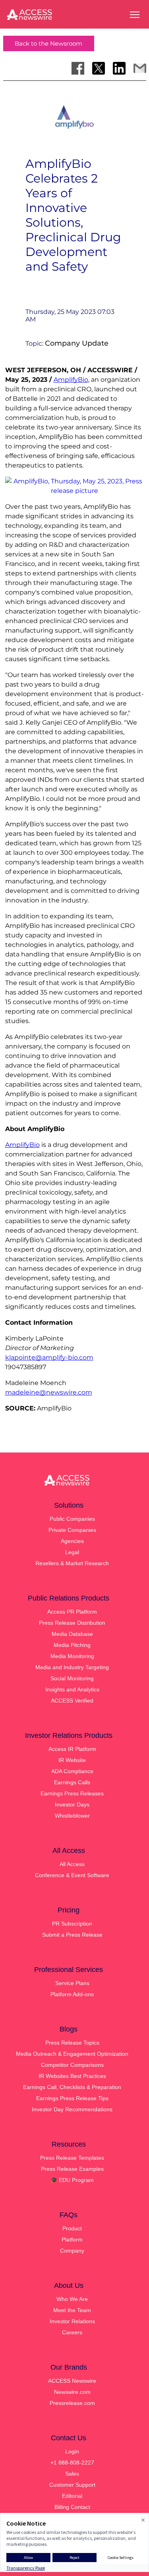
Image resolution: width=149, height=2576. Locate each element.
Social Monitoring (72, 1678)
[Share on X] (99, 68)
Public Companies (72, 1519)
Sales (72, 2474)
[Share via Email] (140, 68)
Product (72, 2228)
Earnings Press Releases (72, 1793)
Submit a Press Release (72, 1935)
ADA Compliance (72, 1771)
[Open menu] (135, 15)
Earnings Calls (72, 1782)
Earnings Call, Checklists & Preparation (72, 2087)
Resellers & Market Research (72, 1563)
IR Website (72, 1760)
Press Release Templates (72, 2158)
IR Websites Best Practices (72, 2076)
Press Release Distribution (72, 1623)
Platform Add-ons (72, 1994)
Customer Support (72, 2485)
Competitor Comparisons (72, 2065)
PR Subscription (72, 1924)
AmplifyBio (71, 380)
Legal (72, 1552)
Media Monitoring (72, 1656)
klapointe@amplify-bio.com (49, 1357)
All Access (72, 1864)
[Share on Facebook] (78, 68)
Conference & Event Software (72, 1875)
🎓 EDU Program (72, 2180)
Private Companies (72, 1530)
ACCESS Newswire (72, 2381)
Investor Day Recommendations (72, 2109)
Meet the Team (72, 2310)
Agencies (72, 1541)
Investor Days (72, 1805)
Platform (72, 2239)
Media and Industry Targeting (72, 1667)
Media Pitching (72, 1645)
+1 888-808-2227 (72, 2462)
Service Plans (72, 1983)
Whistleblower (72, 1816)
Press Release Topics (72, 2043)
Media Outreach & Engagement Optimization (72, 2054)
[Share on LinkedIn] (119, 68)
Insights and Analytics (72, 1689)
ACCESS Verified (72, 1701)
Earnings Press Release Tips (72, 2098)
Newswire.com (72, 2392)
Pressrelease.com (72, 2403)
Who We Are (72, 2299)
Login (72, 2451)
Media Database (72, 1634)
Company (72, 2251)
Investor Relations (72, 2321)
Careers (72, 2332)
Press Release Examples (72, 2169)
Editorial (72, 2496)
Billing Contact (72, 2507)
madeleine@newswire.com (49, 1392)
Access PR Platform (72, 1612)
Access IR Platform (72, 1749)
